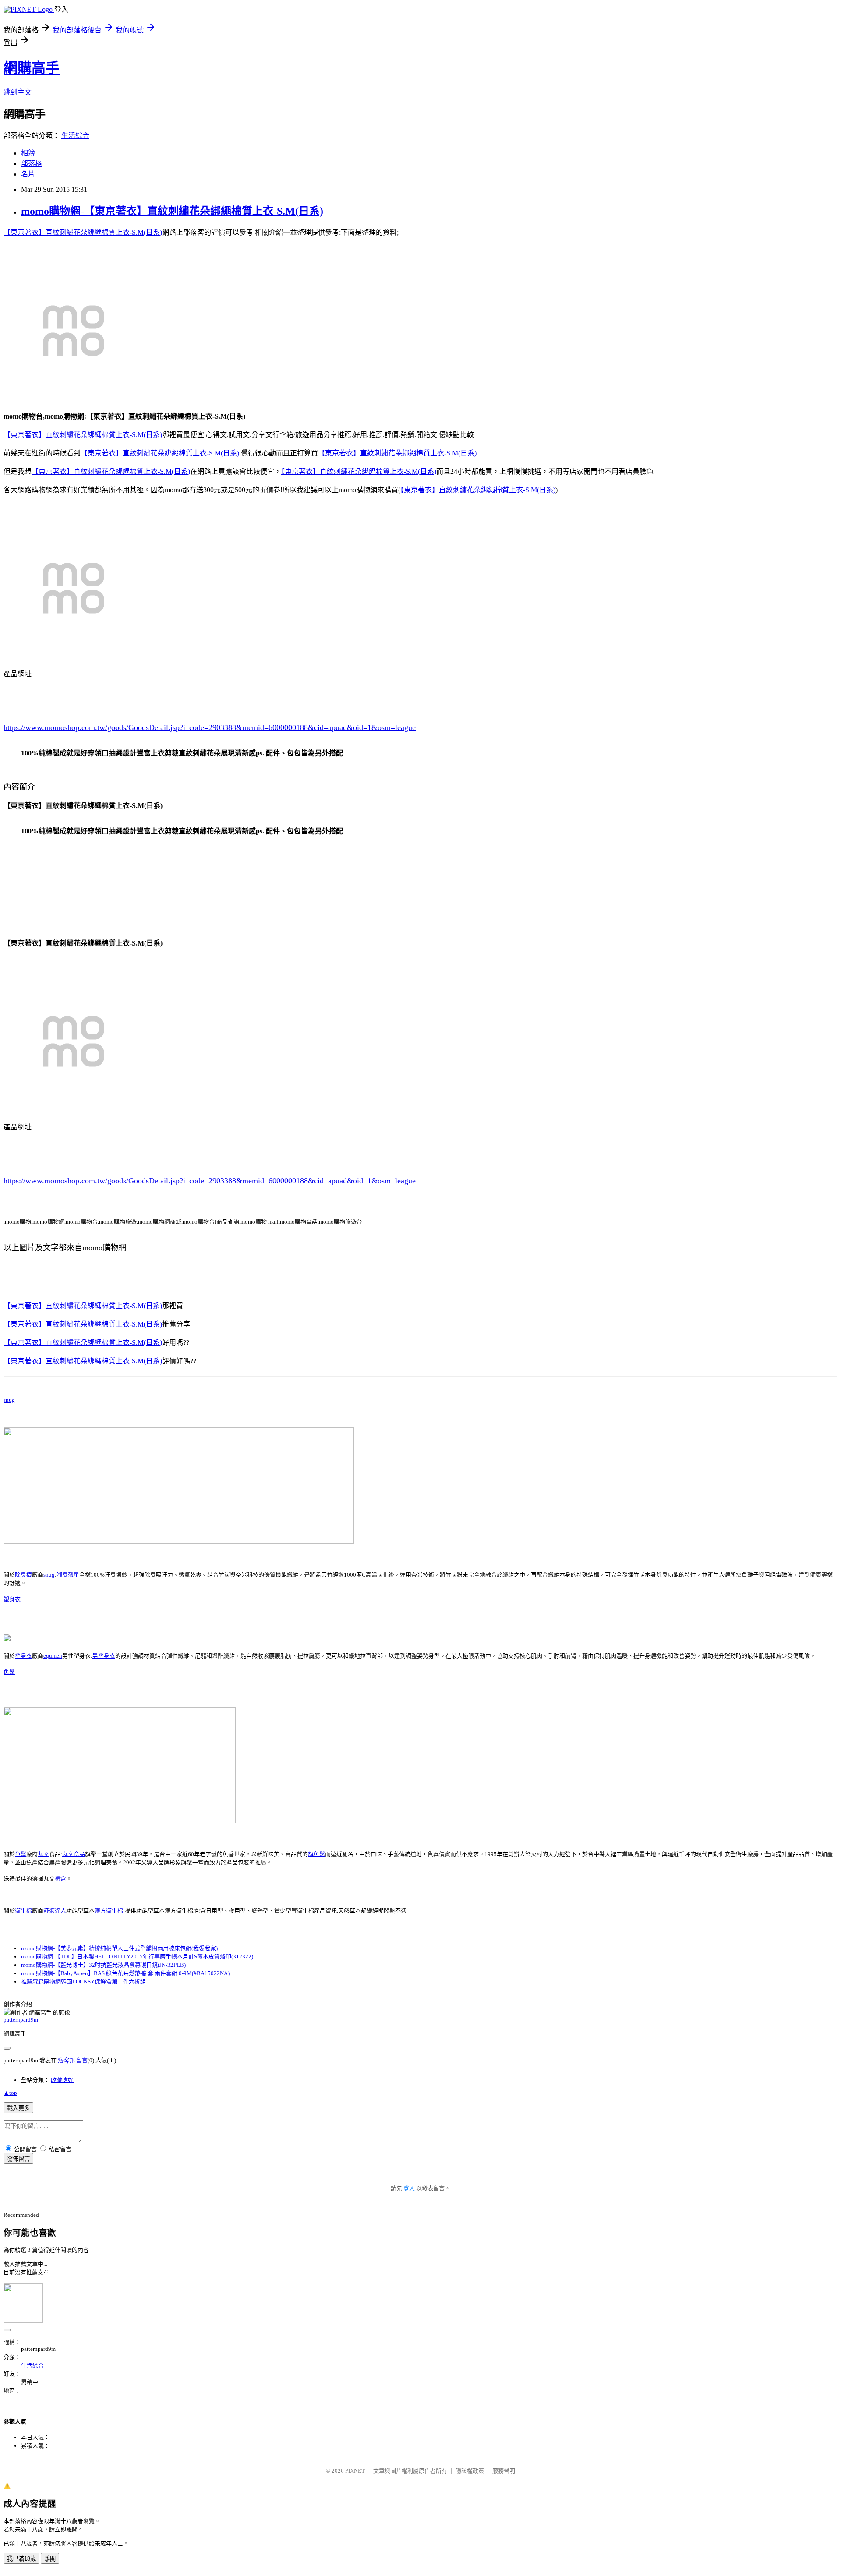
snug (9, 1400)
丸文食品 (74, 1854)
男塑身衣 (104, 1656)
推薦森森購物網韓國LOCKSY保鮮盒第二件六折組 (83, 1981)
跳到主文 (18, 92)
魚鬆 (9, 1672)
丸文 (43, 1854)
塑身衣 (12, 1599)
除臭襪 (23, 1575)
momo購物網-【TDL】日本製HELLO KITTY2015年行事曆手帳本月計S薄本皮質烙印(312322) (137, 1957)
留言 (82, 2060)
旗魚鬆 (316, 1854)
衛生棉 (23, 1911)
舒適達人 (55, 1911)
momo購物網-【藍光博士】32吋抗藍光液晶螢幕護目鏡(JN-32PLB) (103, 1965)
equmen (53, 1656)
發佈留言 (18, 2159)
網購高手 (32, 68)
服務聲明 (504, 2471)
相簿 (28, 153)
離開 (50, 2559)
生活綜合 (75, 136)
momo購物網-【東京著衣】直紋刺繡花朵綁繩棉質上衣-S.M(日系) (172, 211)
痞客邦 (66, 2060)
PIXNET (355, 2471)
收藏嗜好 (62, 2080)
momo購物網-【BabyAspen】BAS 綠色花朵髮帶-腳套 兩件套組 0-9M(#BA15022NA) (125, 1973)
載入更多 (18, 2108)
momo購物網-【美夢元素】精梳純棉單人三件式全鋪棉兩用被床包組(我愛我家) (119, 1948)
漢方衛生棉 (109, 1911)
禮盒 (60, 1879)
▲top (10, 2093)
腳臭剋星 (68, 1575)
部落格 (32, 164)
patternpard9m (21, 2020)
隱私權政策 (470, 2471)
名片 (28, 174)
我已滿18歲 (21, 2559)
